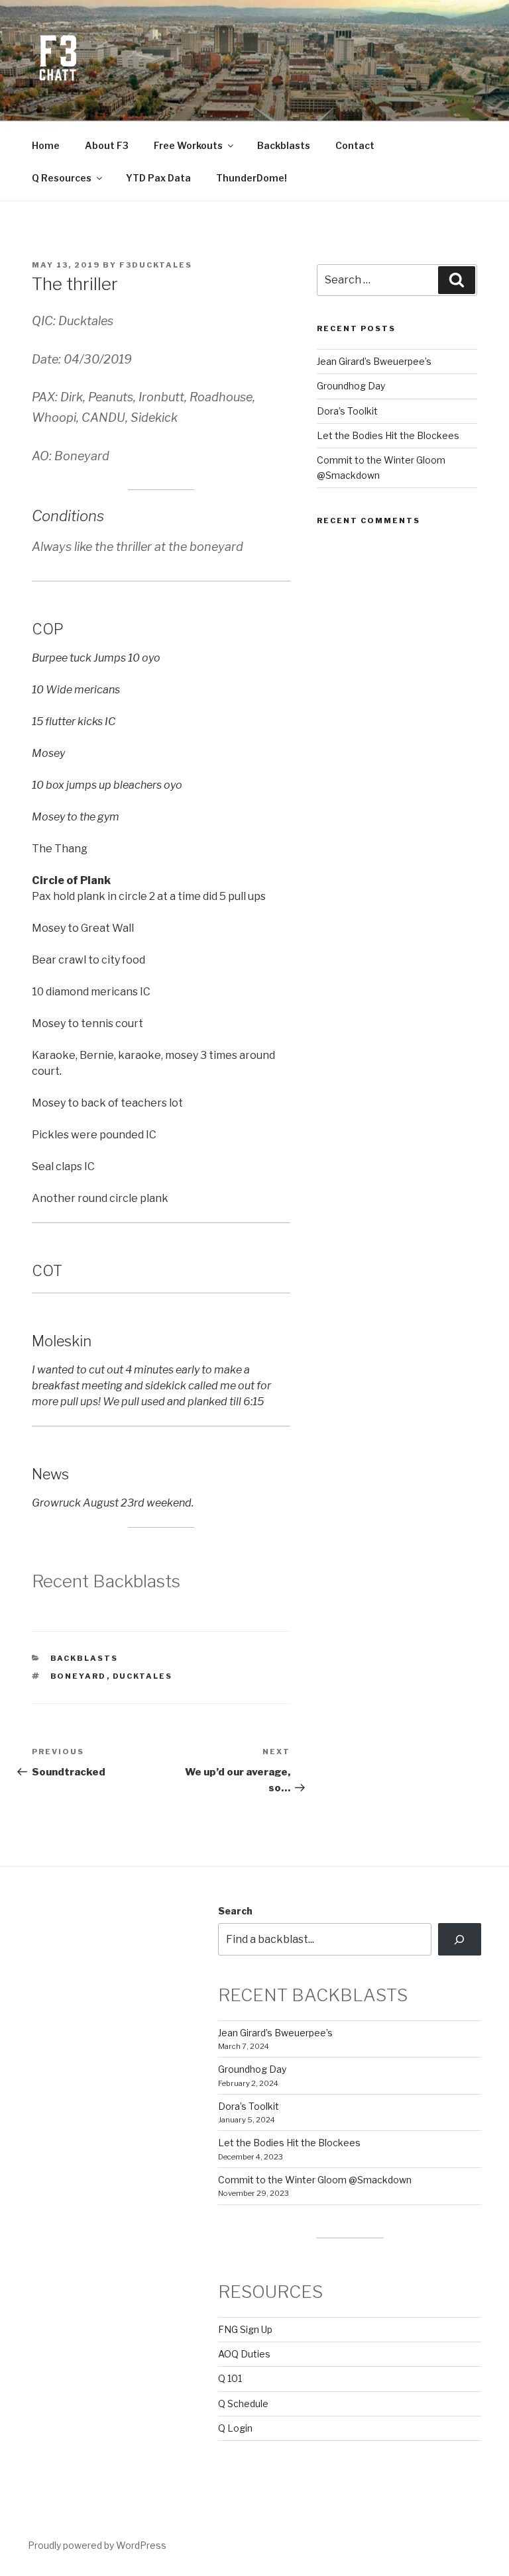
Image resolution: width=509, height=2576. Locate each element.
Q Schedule (243, 2403)
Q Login (235, 2428)
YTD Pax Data (158, 178)
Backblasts (284, 145)
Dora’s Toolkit (347, 411)
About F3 (107, 145)
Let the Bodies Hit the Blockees (388, 435)
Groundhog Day (351, 386)
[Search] (460, 1939)
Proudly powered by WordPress (97, 2545)
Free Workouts (188, 145)
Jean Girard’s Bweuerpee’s (374, 361)
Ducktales (143, 1676)
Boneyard (79, 1676)
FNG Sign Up (245, 2329)
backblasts (85, 1658)
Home (46, 145)
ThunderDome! (252, 178)
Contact (355, 145)
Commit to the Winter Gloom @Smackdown (315, 2180)
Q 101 (230, 2378)
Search (235, 1911)
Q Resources (62, 178)
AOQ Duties (244, 2354)
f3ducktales (156, 265)
